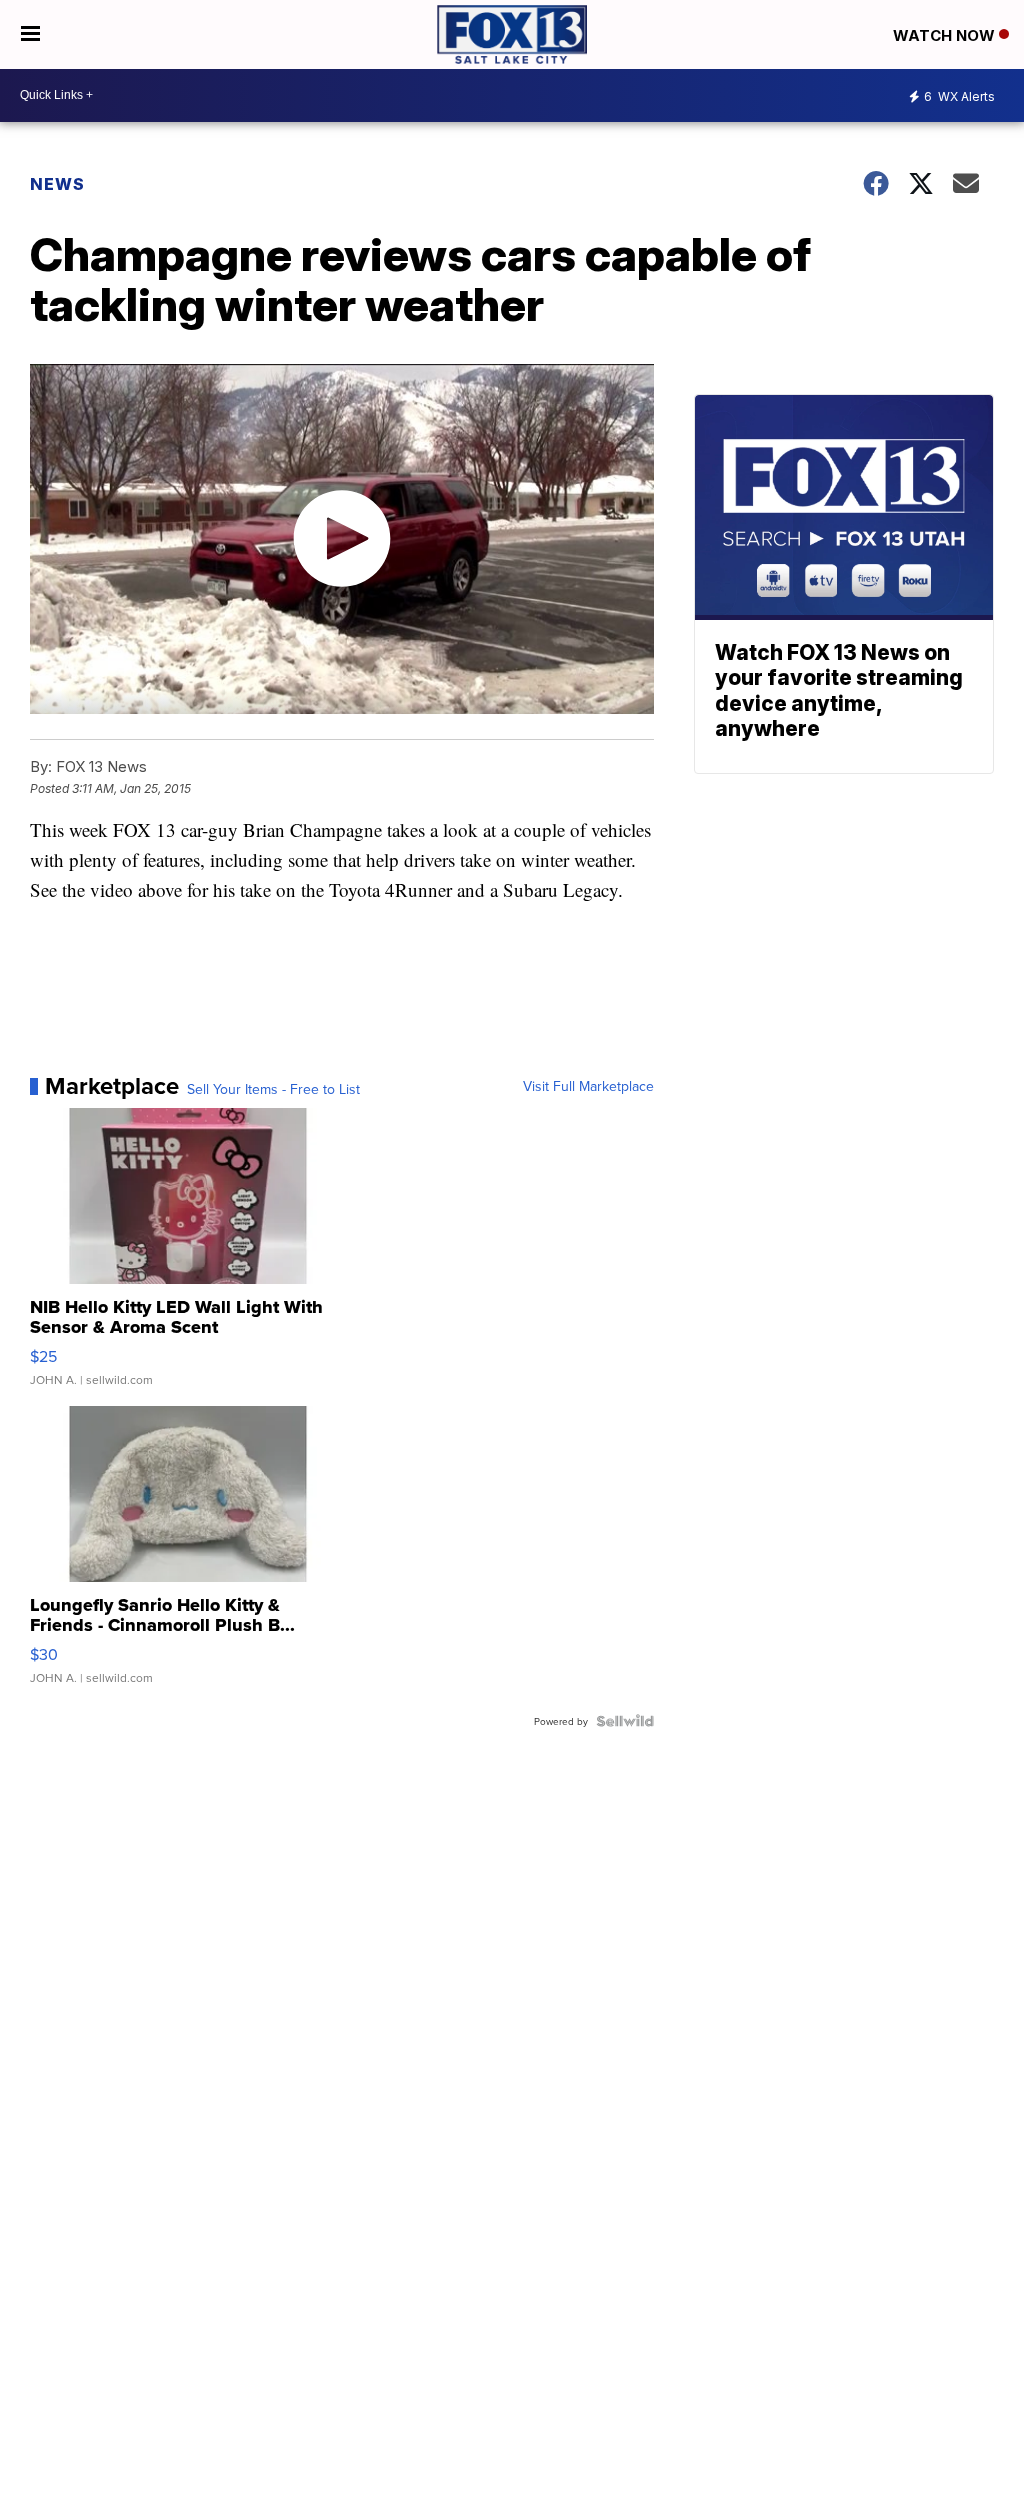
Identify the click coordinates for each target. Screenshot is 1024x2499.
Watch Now (946, 35)
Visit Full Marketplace (588, 1086)
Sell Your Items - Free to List (273, 1089)
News (57, 184)
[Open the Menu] (30, 34)
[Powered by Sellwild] (625, 1721)
